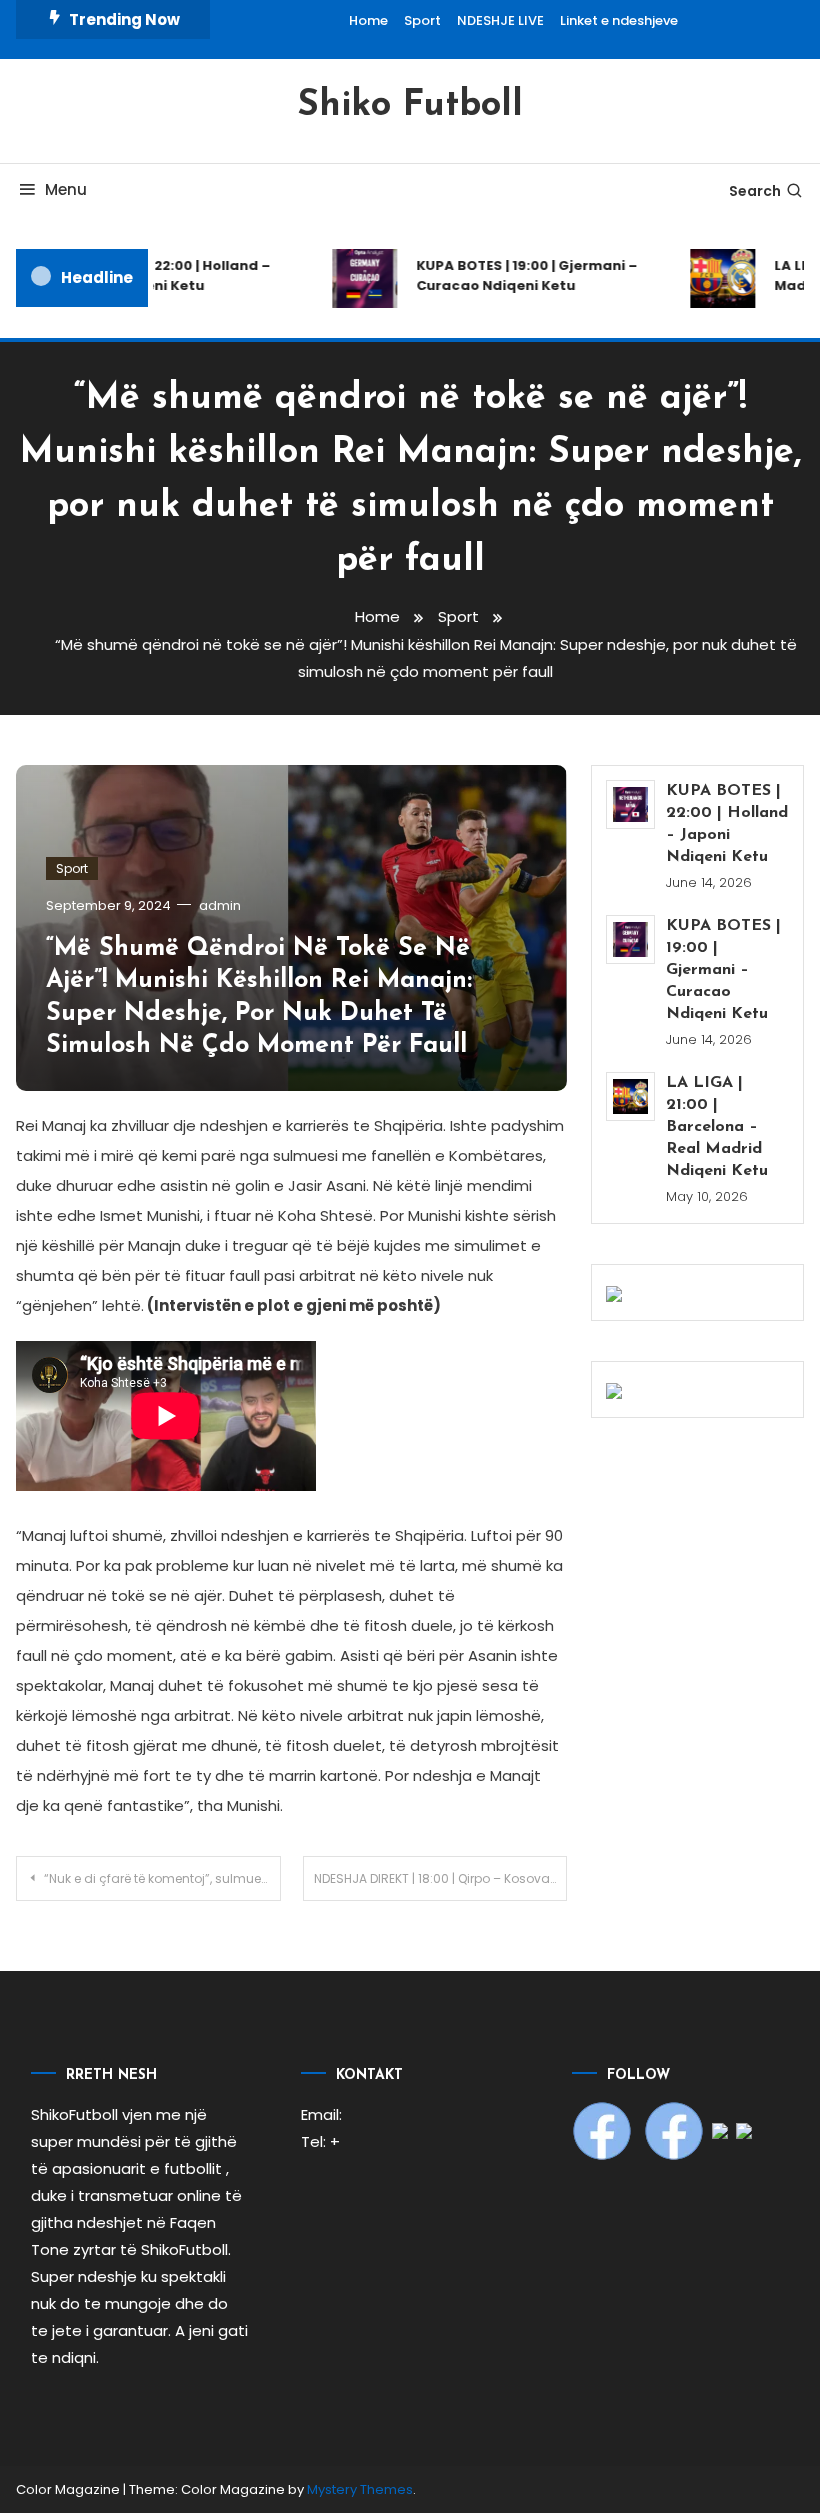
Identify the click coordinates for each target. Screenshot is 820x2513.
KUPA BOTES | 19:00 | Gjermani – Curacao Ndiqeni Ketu (515, 275)
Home (368, 20)
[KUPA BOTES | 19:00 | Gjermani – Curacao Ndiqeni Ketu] (630, 939)
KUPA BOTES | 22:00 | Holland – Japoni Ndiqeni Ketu (153, 275)
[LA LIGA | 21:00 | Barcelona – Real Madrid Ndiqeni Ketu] (630, 1096)
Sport (422, 20)
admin (220, 905)
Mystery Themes (360, 2489)
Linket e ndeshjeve (619, 20)
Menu (66, 189)
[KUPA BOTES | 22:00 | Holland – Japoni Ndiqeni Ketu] (630, 804)
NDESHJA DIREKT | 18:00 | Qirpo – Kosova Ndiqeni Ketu (441, 1878)
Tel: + (320, 2141)
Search (755, 191)
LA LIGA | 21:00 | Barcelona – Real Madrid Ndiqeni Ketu (717, 1127)
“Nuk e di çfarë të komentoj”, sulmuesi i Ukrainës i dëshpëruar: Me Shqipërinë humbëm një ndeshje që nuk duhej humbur (162, 1878)
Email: (321, 2114)
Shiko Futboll (410, 106)
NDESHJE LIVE (500, 20)
